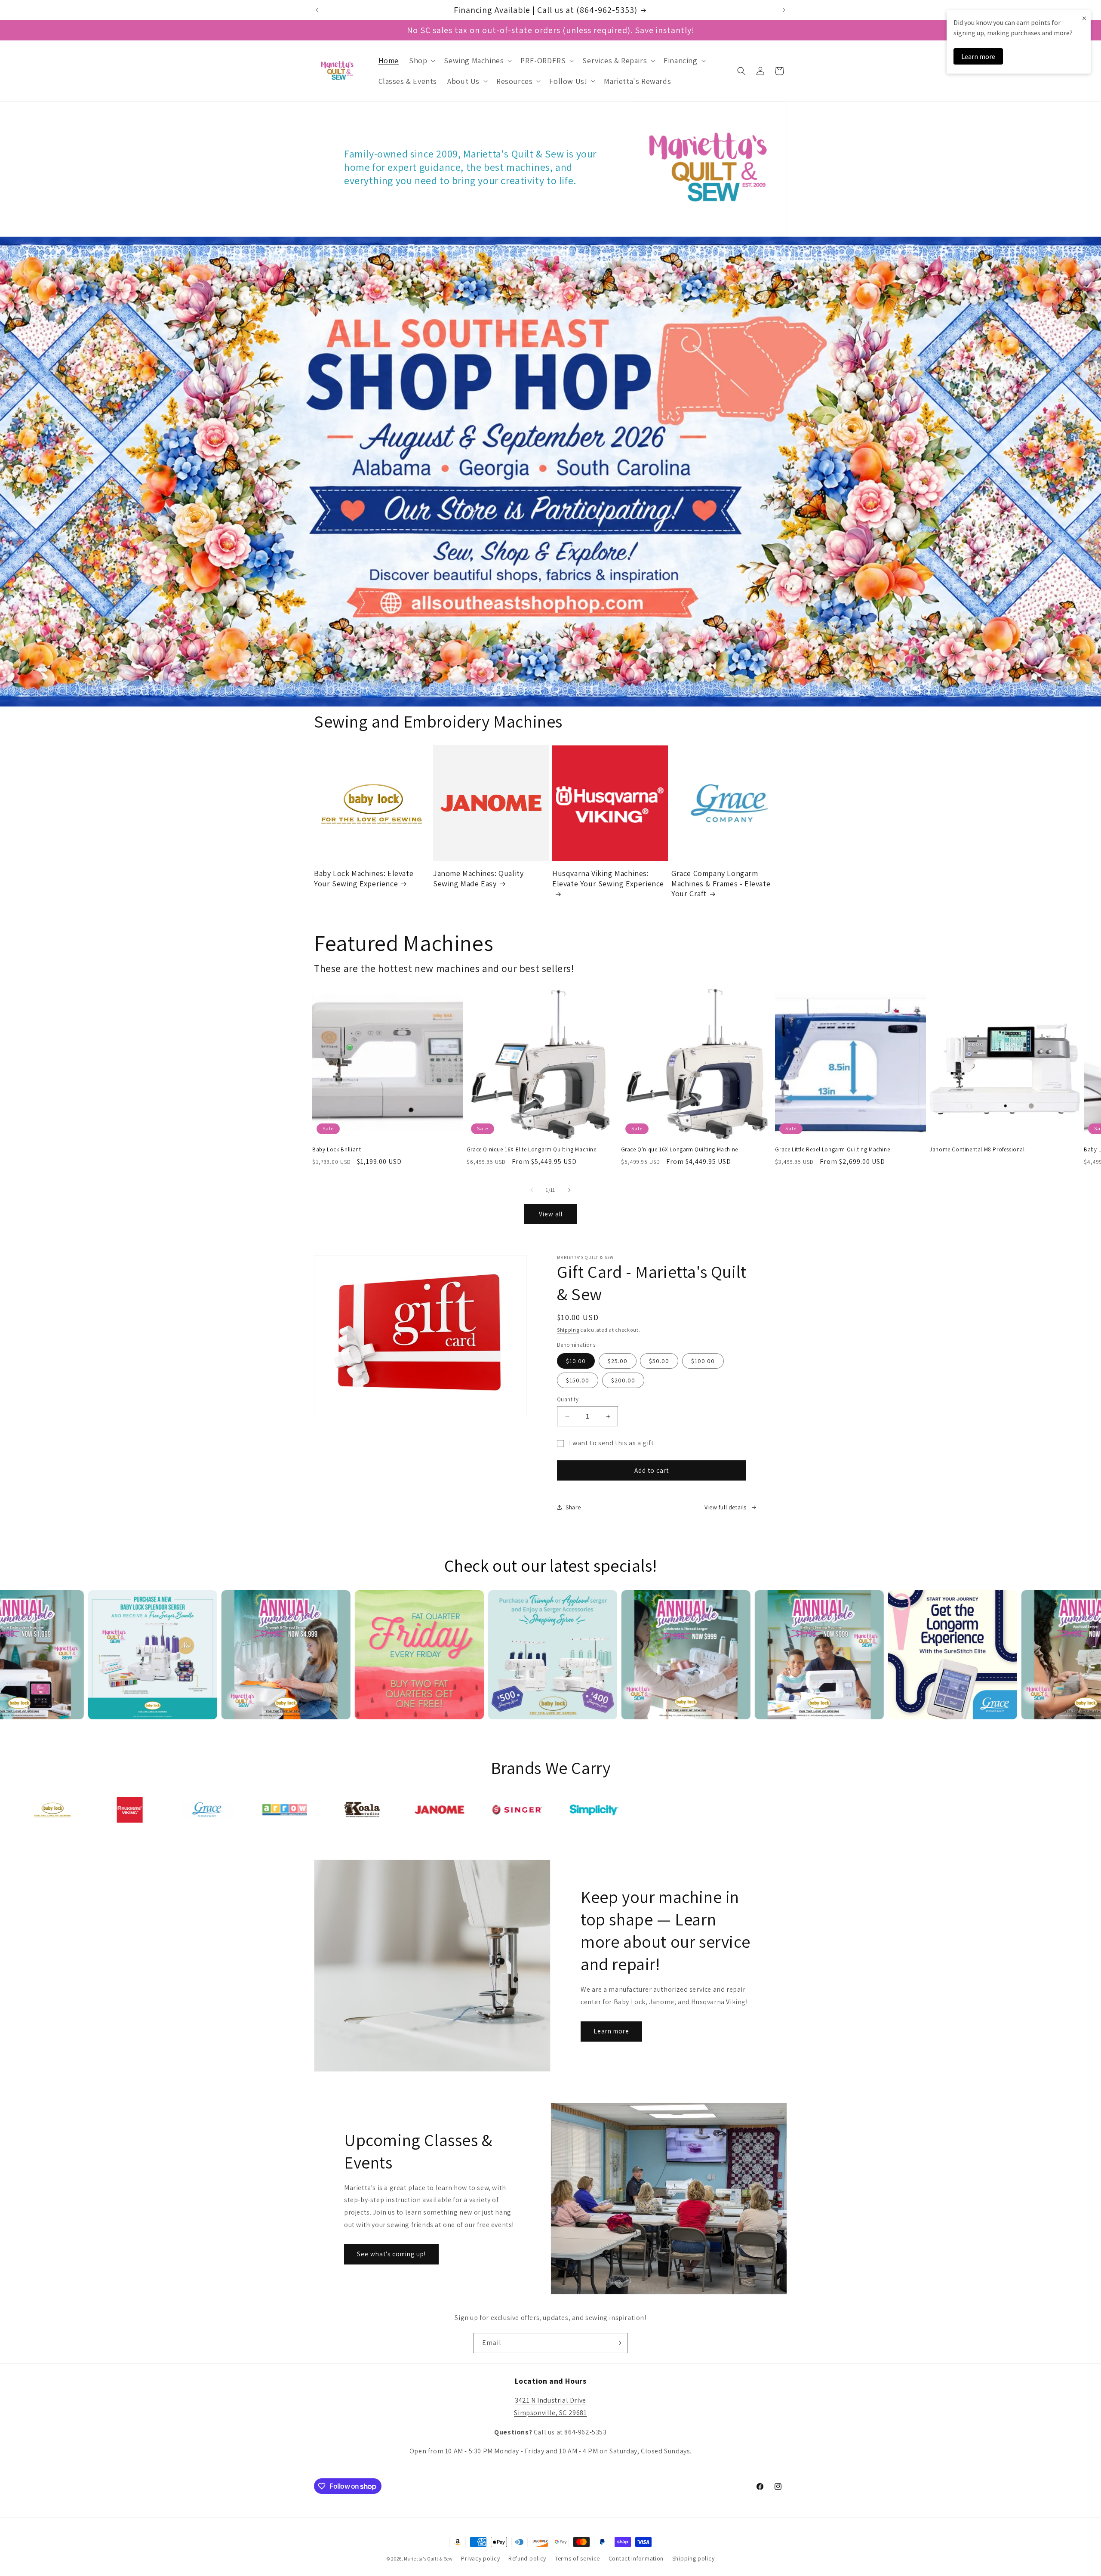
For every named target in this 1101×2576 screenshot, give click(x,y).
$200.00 (623, 1380)
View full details (726, 1507)
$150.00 (578, 1380)
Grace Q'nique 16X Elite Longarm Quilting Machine (532, 1150)
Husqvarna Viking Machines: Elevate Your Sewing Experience (608, 878)
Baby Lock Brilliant (337, 1150)
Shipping (568, 1330)
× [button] (1084, 18)
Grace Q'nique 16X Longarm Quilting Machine (680, 1150)
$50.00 (659, 1361)
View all (551, 1214)
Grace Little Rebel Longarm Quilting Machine (832, 1150)
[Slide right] (569, 1190)
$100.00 (703, 1361)
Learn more (611, 2031)
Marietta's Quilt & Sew (428, 2559)
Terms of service (577, 2558)
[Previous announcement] (317, 10)
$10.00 (576, 1361)
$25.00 (618, 1361)
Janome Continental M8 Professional (977, 1150)
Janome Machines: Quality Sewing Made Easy (478, 878)
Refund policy (527, 2558)
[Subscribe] (618, 2343)
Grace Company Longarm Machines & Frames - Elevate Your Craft (721, 883)
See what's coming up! (391, 2254)
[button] (421, 60)
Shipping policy (694, 2558)
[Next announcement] (784, 10)
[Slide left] (532, 1190)
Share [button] (573, 1507)
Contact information (636, 2558)
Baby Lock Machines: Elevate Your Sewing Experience (364, 878)
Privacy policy (480, 2558)
